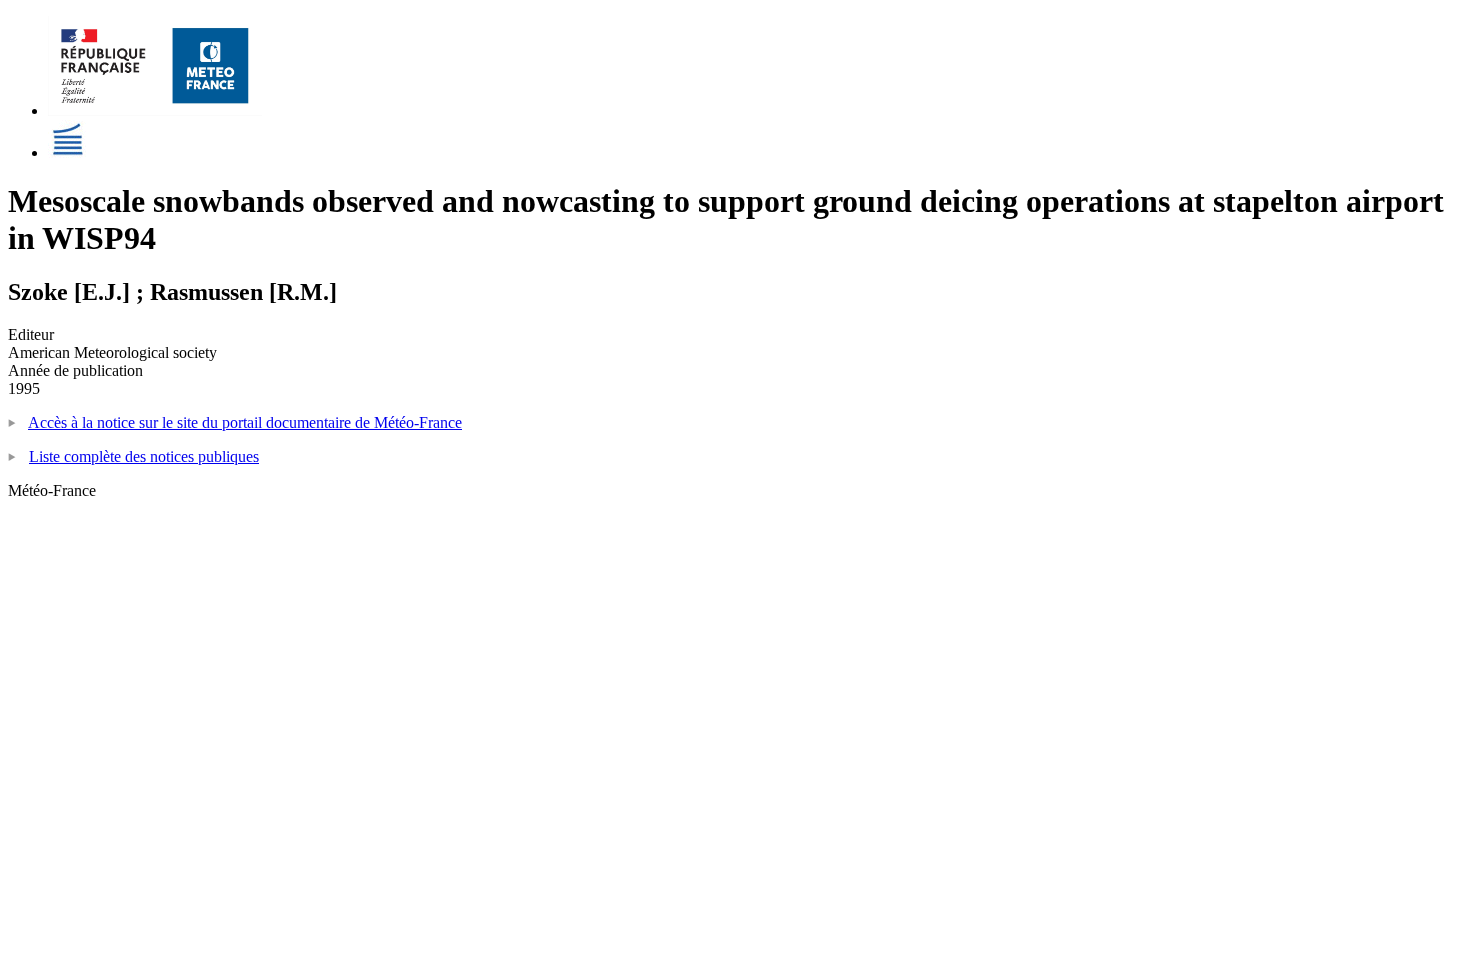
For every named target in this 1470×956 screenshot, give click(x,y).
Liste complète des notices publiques (144, 456)
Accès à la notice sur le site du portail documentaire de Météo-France (245, 422)
